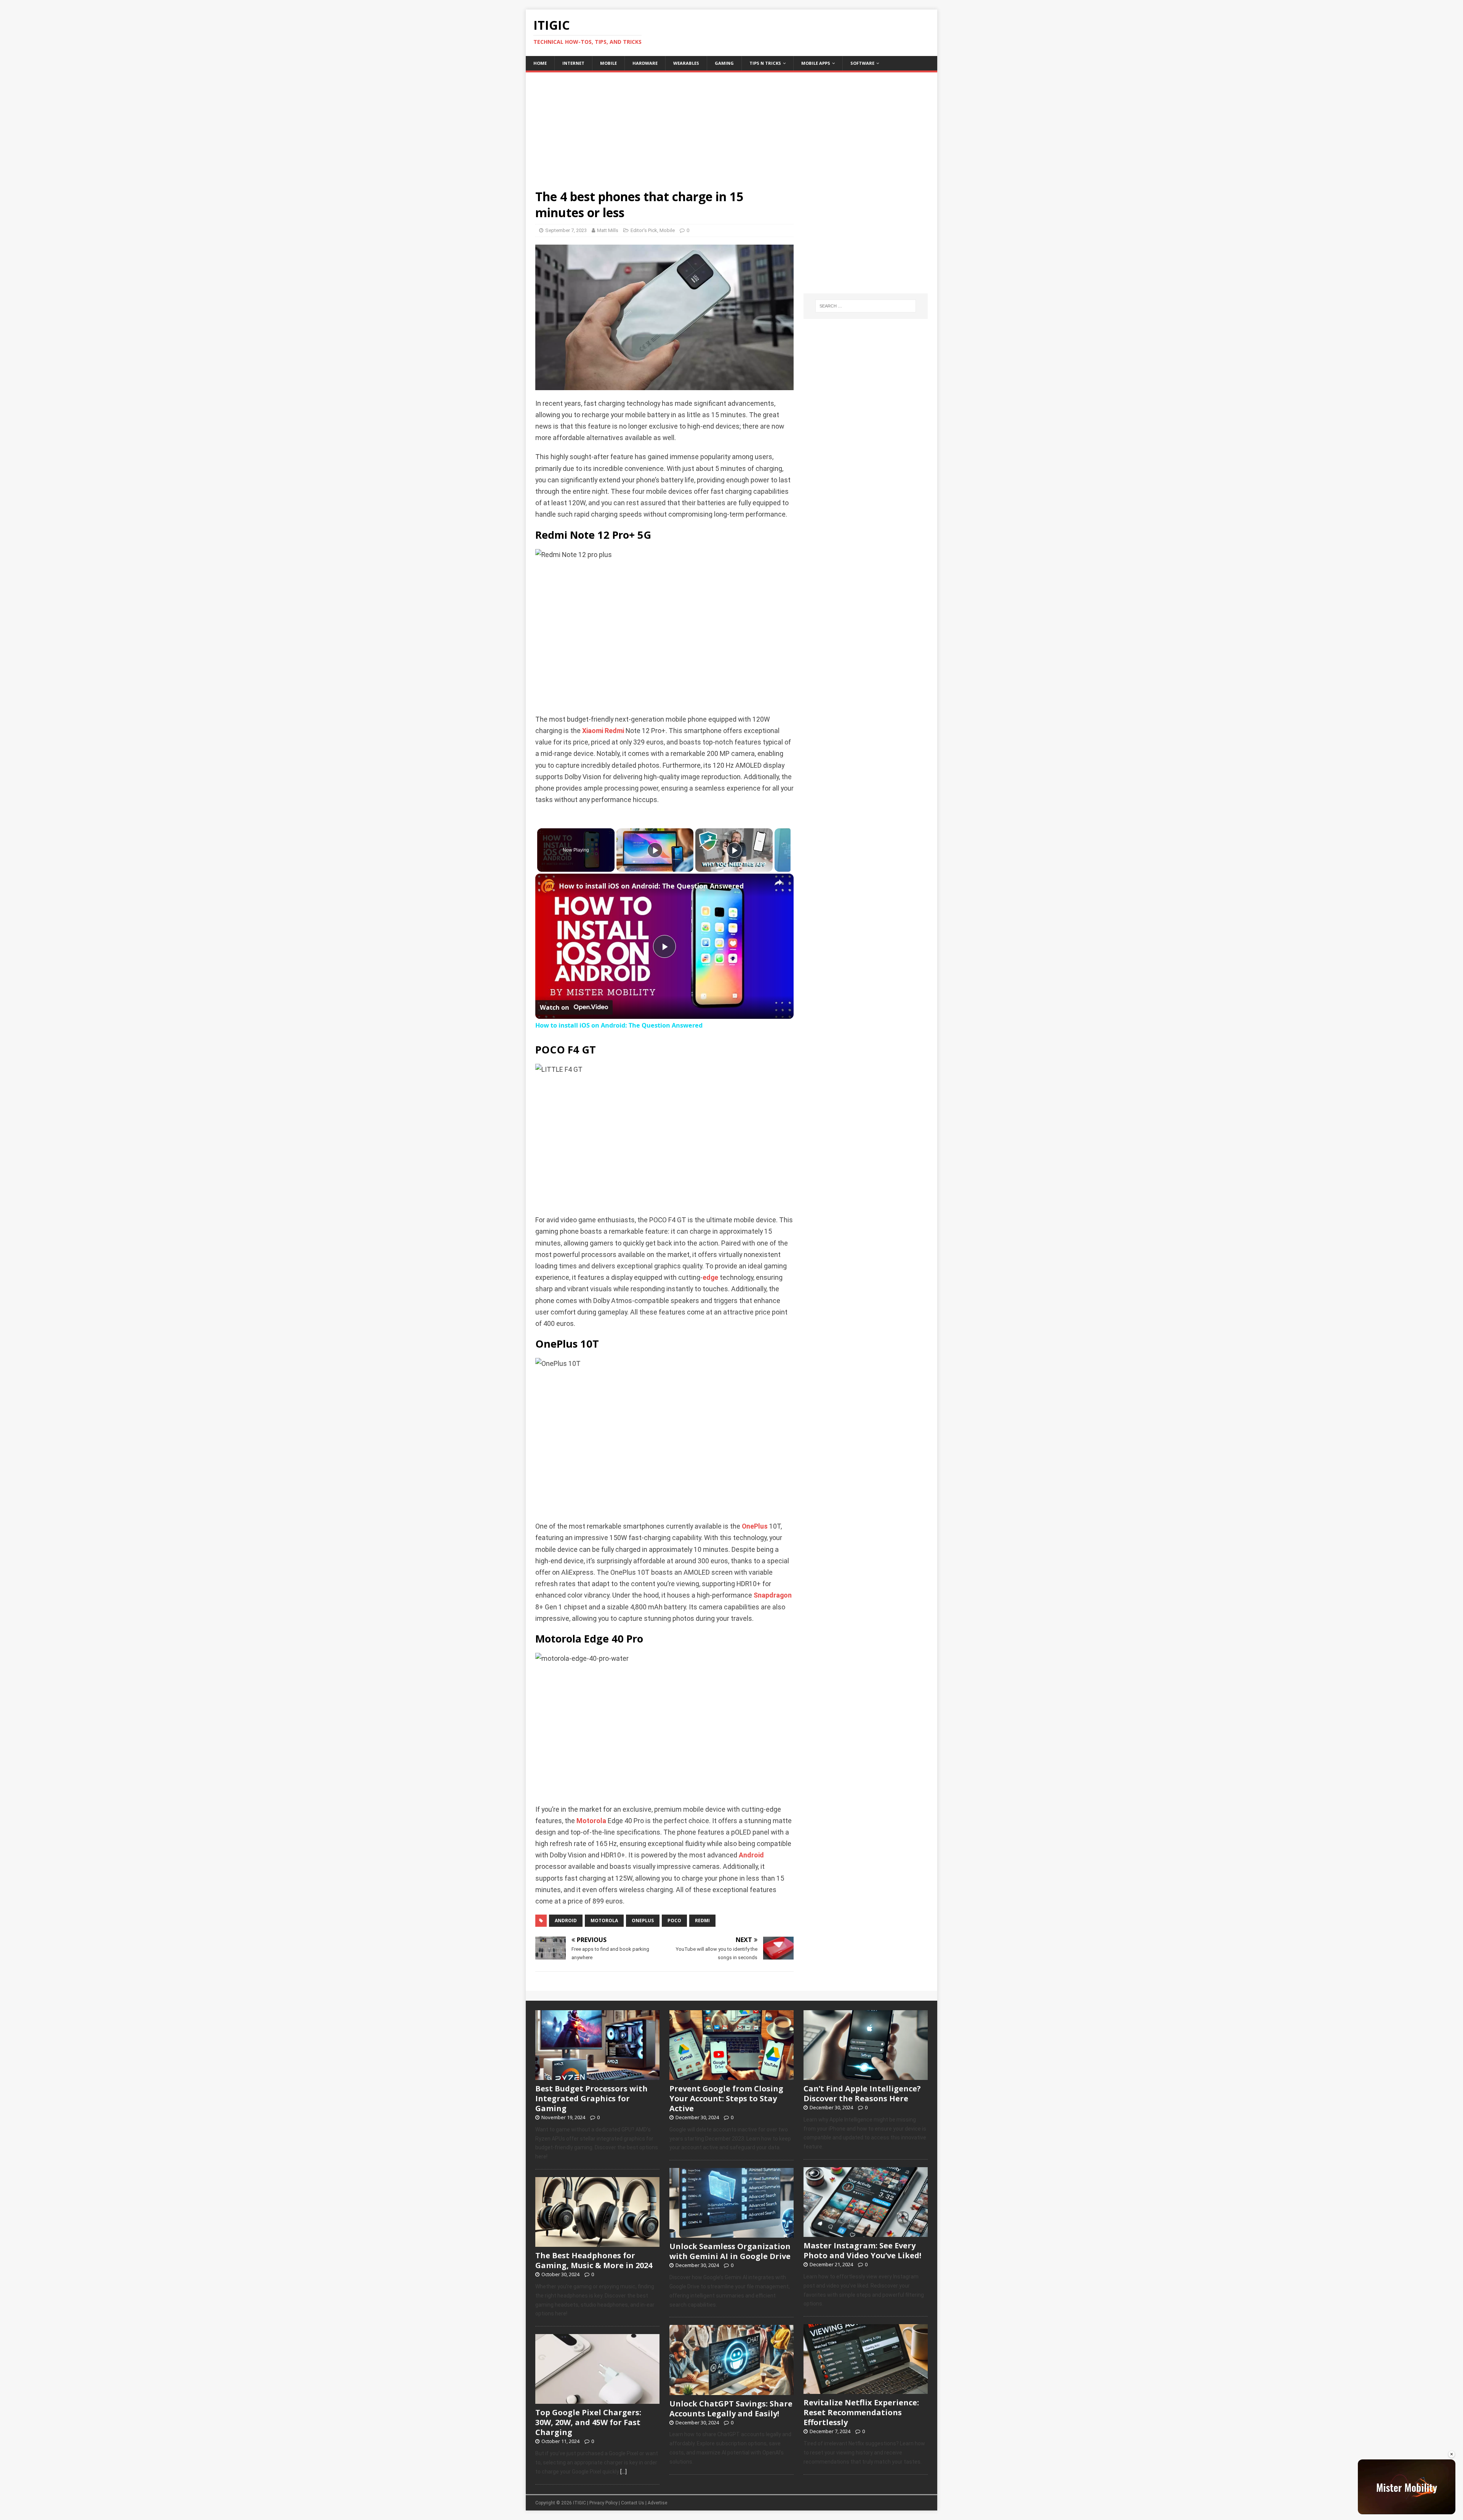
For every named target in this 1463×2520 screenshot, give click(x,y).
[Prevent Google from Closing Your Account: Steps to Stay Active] (731, 2076)
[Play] (655, 850)
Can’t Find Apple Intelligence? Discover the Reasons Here (862, 2093)
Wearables (686, 63)
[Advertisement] (731, 126)
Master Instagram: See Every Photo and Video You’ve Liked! (862, 2250)
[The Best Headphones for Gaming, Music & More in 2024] (597, 2243)
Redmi (614, 731)
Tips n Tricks (765, 63)
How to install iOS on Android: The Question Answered (651, 886)
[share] (778, 883)
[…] (623, 2472)
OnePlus (755, 1526)
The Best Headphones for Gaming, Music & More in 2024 (594, 2260)
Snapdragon (773, 1595)
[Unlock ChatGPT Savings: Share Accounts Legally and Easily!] (731, 2391)
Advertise (657, 2503)
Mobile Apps (816, 63)
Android (751, 1855)
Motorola (591, 1821)
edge (710, 1278)
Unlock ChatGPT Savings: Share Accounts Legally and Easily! (731, 2409)
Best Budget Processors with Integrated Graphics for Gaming (591, 2098)
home (540, 63)
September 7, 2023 (566, 230)
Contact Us (633, 2503)
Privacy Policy (603, 2503)
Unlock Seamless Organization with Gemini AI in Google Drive (730, 2251)
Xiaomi (593, 731)
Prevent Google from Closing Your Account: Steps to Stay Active (726, 2098)
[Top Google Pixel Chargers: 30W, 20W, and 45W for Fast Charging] (597, 2400)
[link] (547, 886)
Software (862, 63)
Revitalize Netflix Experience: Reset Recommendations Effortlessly (861, 2412)
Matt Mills (608, 230)
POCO (674, 1920)
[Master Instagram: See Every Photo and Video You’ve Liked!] (866, 2233)
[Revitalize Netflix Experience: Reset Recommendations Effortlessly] (866, 2390)
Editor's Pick (644, 230)
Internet (573, 63)
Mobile (608, 63)
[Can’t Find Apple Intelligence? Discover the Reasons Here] (866, 2076)
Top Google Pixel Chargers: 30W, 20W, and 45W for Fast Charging (588, 2422)
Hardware (645, 63)
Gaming (724, 63)
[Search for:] (866, 306)
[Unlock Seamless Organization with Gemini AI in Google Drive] (731, 2234)
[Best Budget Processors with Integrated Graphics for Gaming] (597, 2076)
